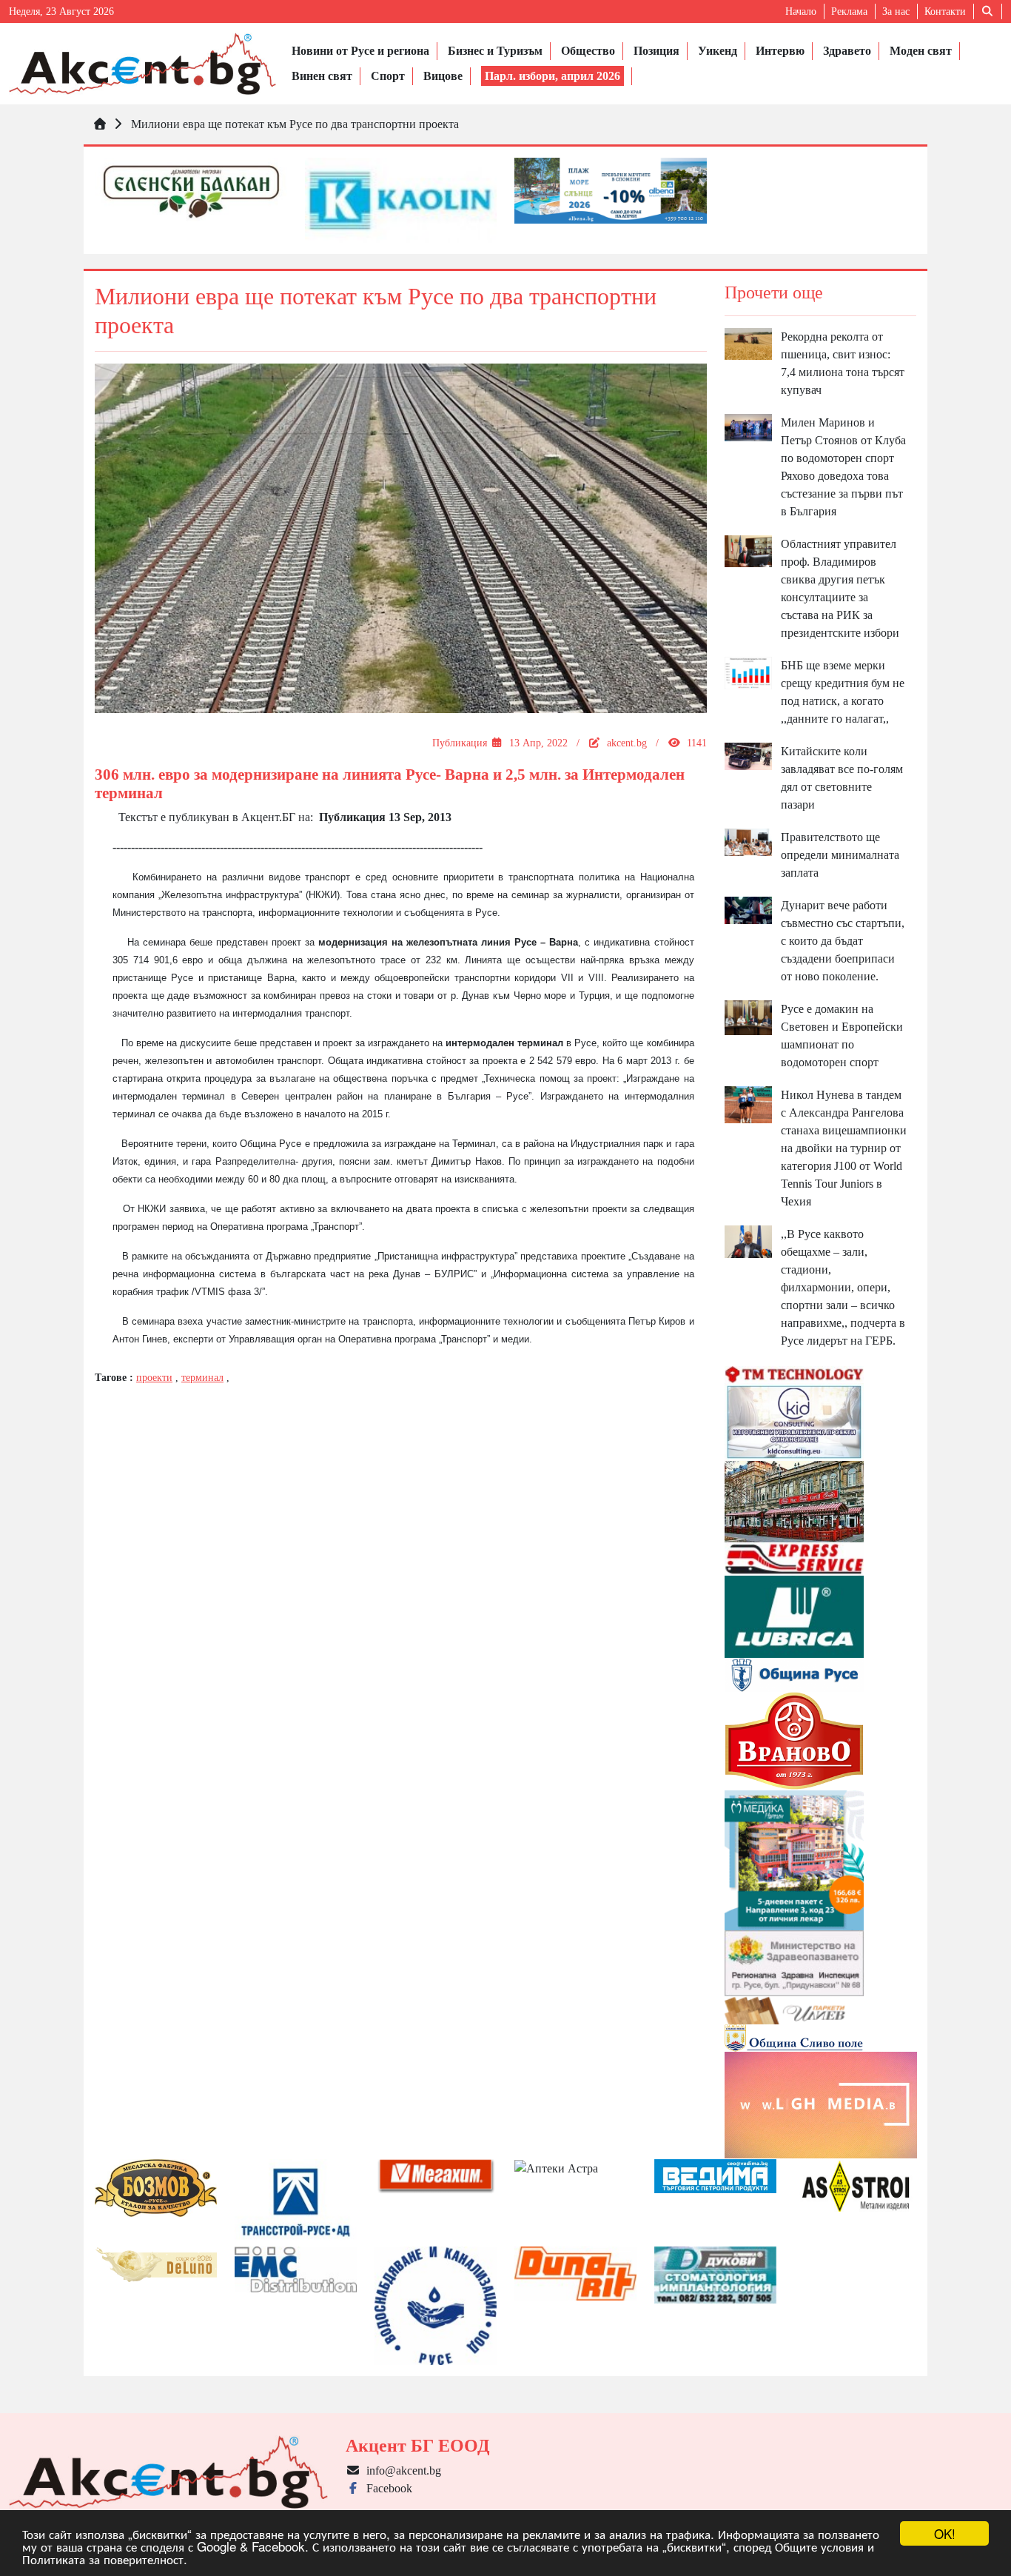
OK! (945, 2533)
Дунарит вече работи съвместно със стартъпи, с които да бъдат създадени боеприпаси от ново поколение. (843, 941)
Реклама (849, 11)
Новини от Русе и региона (360, 51)
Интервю (780, 51)
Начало (801, 11)
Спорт (388, 76)
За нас (896, 11)
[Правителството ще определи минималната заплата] (749, 841)
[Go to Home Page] (100, 124)
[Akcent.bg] (142, 64)
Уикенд (718, 51)
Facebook (386, 2488)
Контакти (945, 11)
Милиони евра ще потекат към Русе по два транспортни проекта (295, 124)
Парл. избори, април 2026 (552, 76)
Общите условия (819, 2546)
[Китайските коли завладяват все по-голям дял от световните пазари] (749, 755)
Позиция (656, 51)
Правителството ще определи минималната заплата (840, 855)
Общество (588, 51)
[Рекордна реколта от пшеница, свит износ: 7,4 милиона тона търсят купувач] (749, 342)
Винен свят (322, 76)
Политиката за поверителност (103, 2559)
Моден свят (921, 51)
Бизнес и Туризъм (495, 51)
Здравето (847, 51)
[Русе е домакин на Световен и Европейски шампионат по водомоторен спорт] (749, 1016)
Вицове (443, 76)
